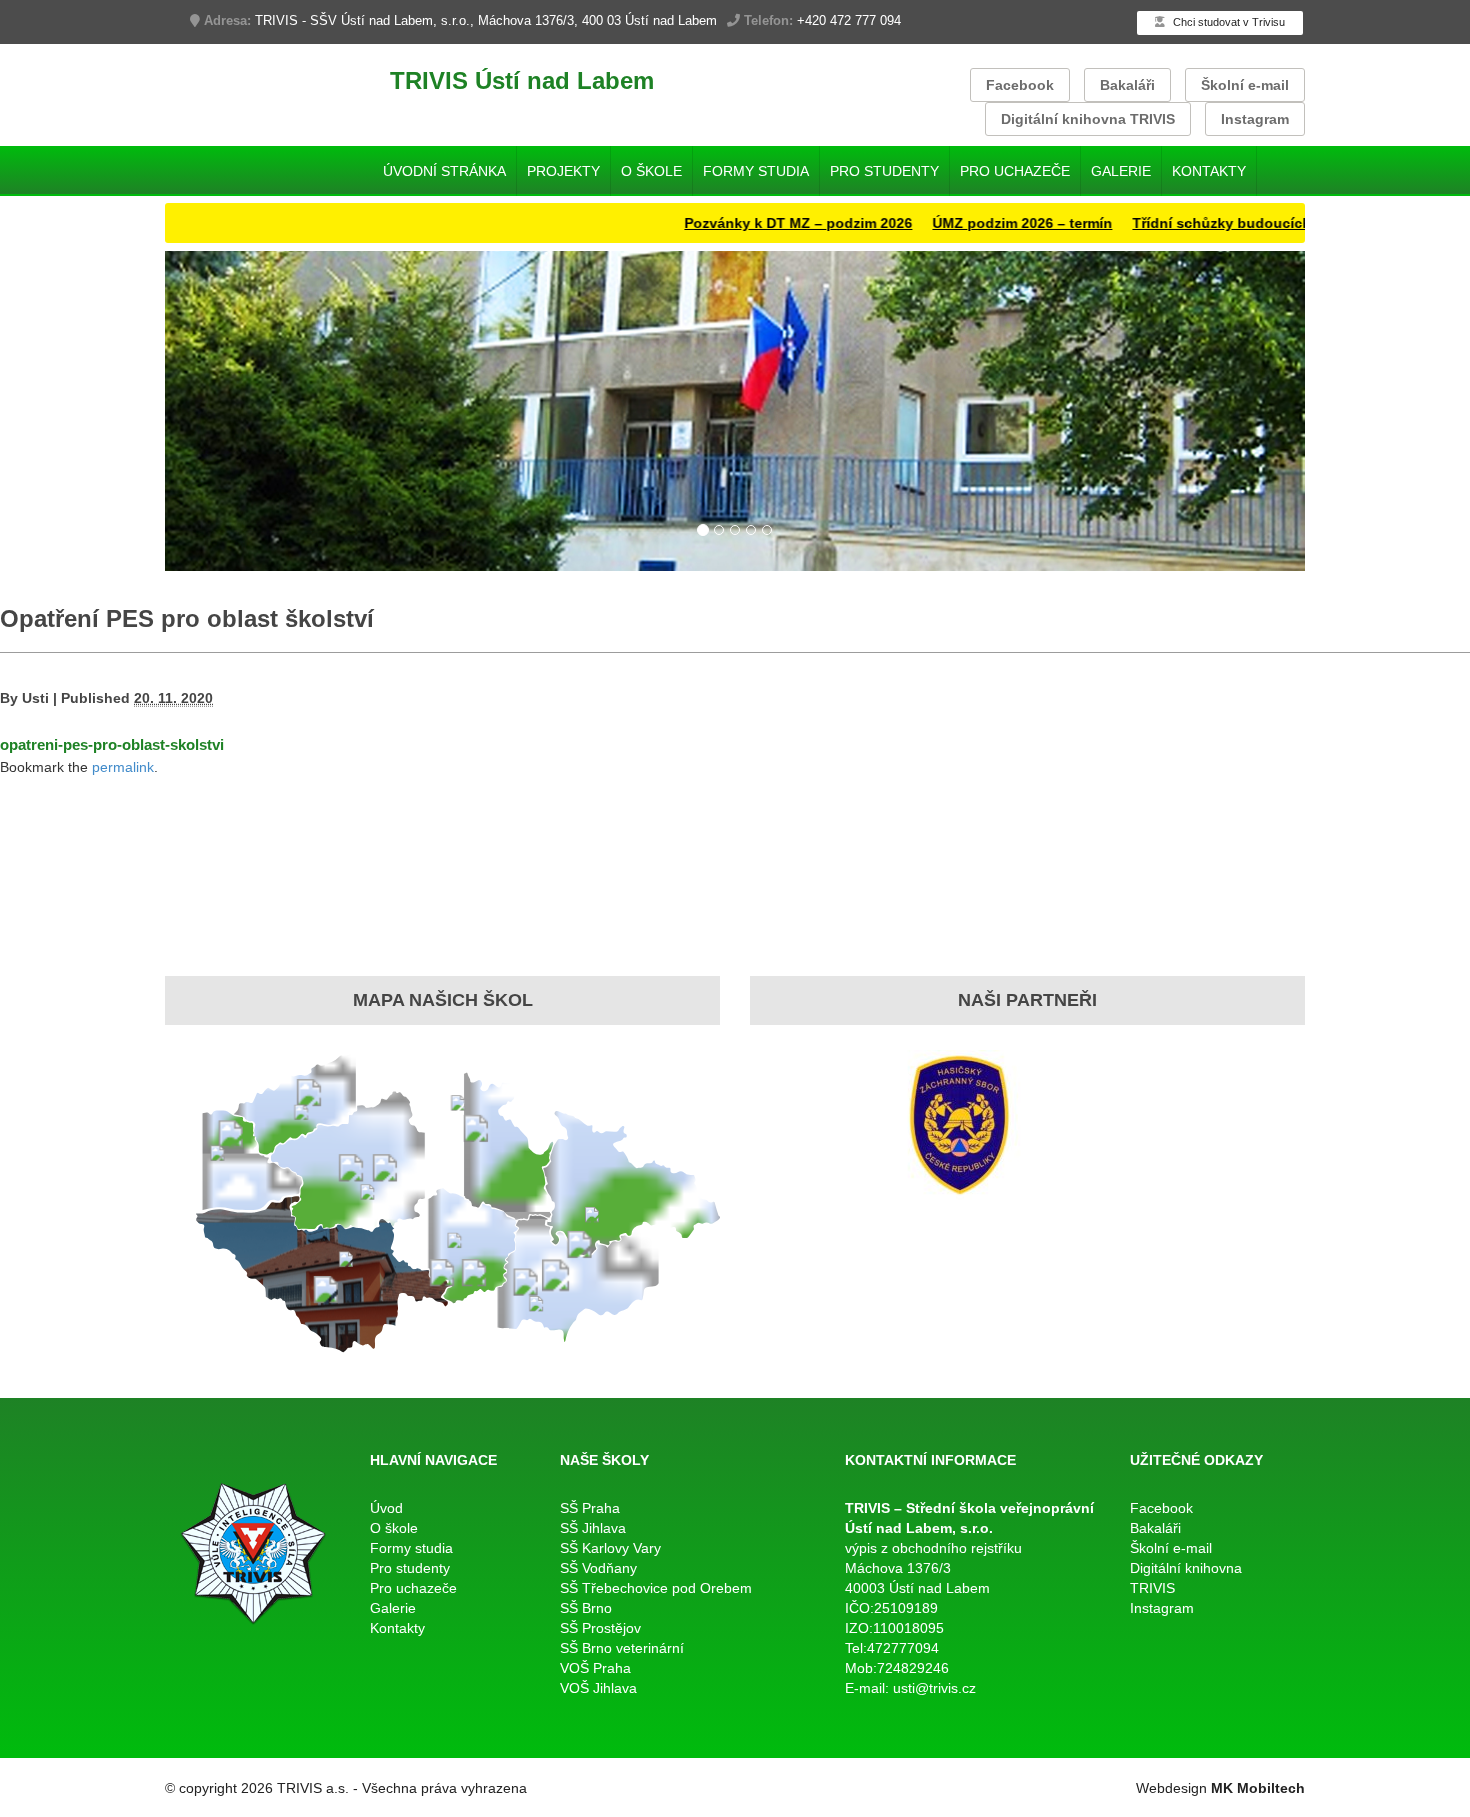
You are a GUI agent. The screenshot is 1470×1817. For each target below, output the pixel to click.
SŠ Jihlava (593, 1528)
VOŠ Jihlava (598, 1688)
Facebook (1020, 85)
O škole (651, 171)
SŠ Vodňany (598, 1568)
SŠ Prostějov (600, 1628)
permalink (123, 767)
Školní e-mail (1245, 85)
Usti (35, 698)
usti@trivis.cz (934, 1688)
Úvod (386, 1508)
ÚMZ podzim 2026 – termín (975, 223)
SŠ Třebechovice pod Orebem (656, 1588)
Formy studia (756, 171)
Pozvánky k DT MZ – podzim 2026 (751, 223)
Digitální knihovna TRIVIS (1088, 119)
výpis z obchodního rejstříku (933, 1548)
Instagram (1255, 119)
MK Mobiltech (1258, 1788)
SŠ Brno (586, 1608)
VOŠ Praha (595, 1668)
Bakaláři (1127, 85)
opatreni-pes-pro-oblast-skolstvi (112, 744)
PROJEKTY (563, 171)
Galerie (1121, 171)
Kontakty (1209, 171)
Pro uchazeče (1015, 171)
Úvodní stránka (444, 171)
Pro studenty (884, 171)
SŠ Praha (590, 1508)
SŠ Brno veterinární (622, 1648)
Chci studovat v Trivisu (1227, 22)
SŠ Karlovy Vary (610, 1548)
